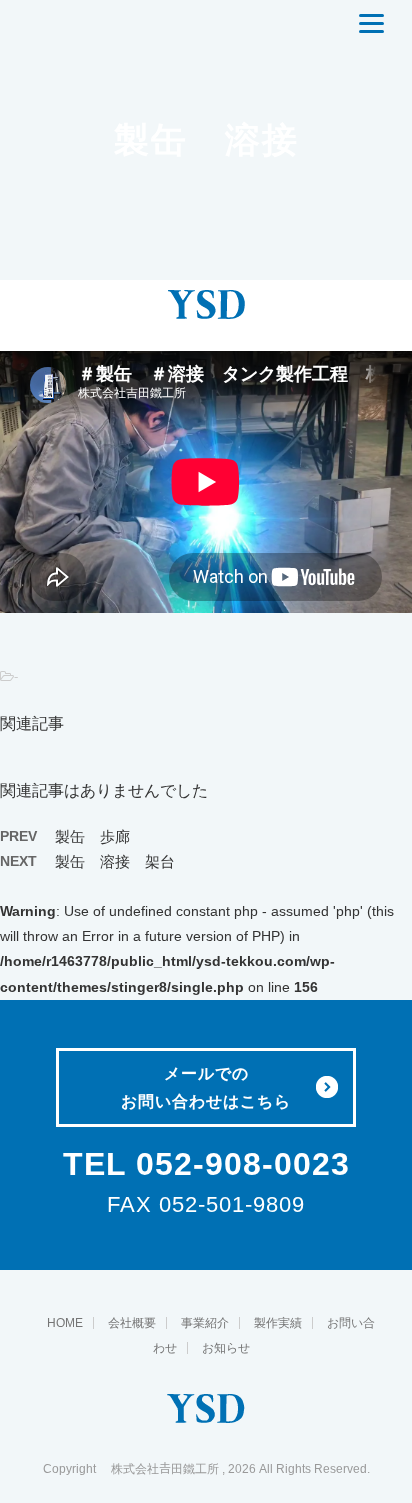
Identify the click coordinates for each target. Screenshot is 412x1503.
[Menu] (371, 25)
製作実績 (278, 1323)
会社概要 (132, 1323)
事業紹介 (205, 1323)
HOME (65, 1323)
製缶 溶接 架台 (115, 861)
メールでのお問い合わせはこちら (206, 1087)
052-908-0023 (243, 1164)
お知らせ (226, 1348)
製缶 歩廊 (92, 836)
